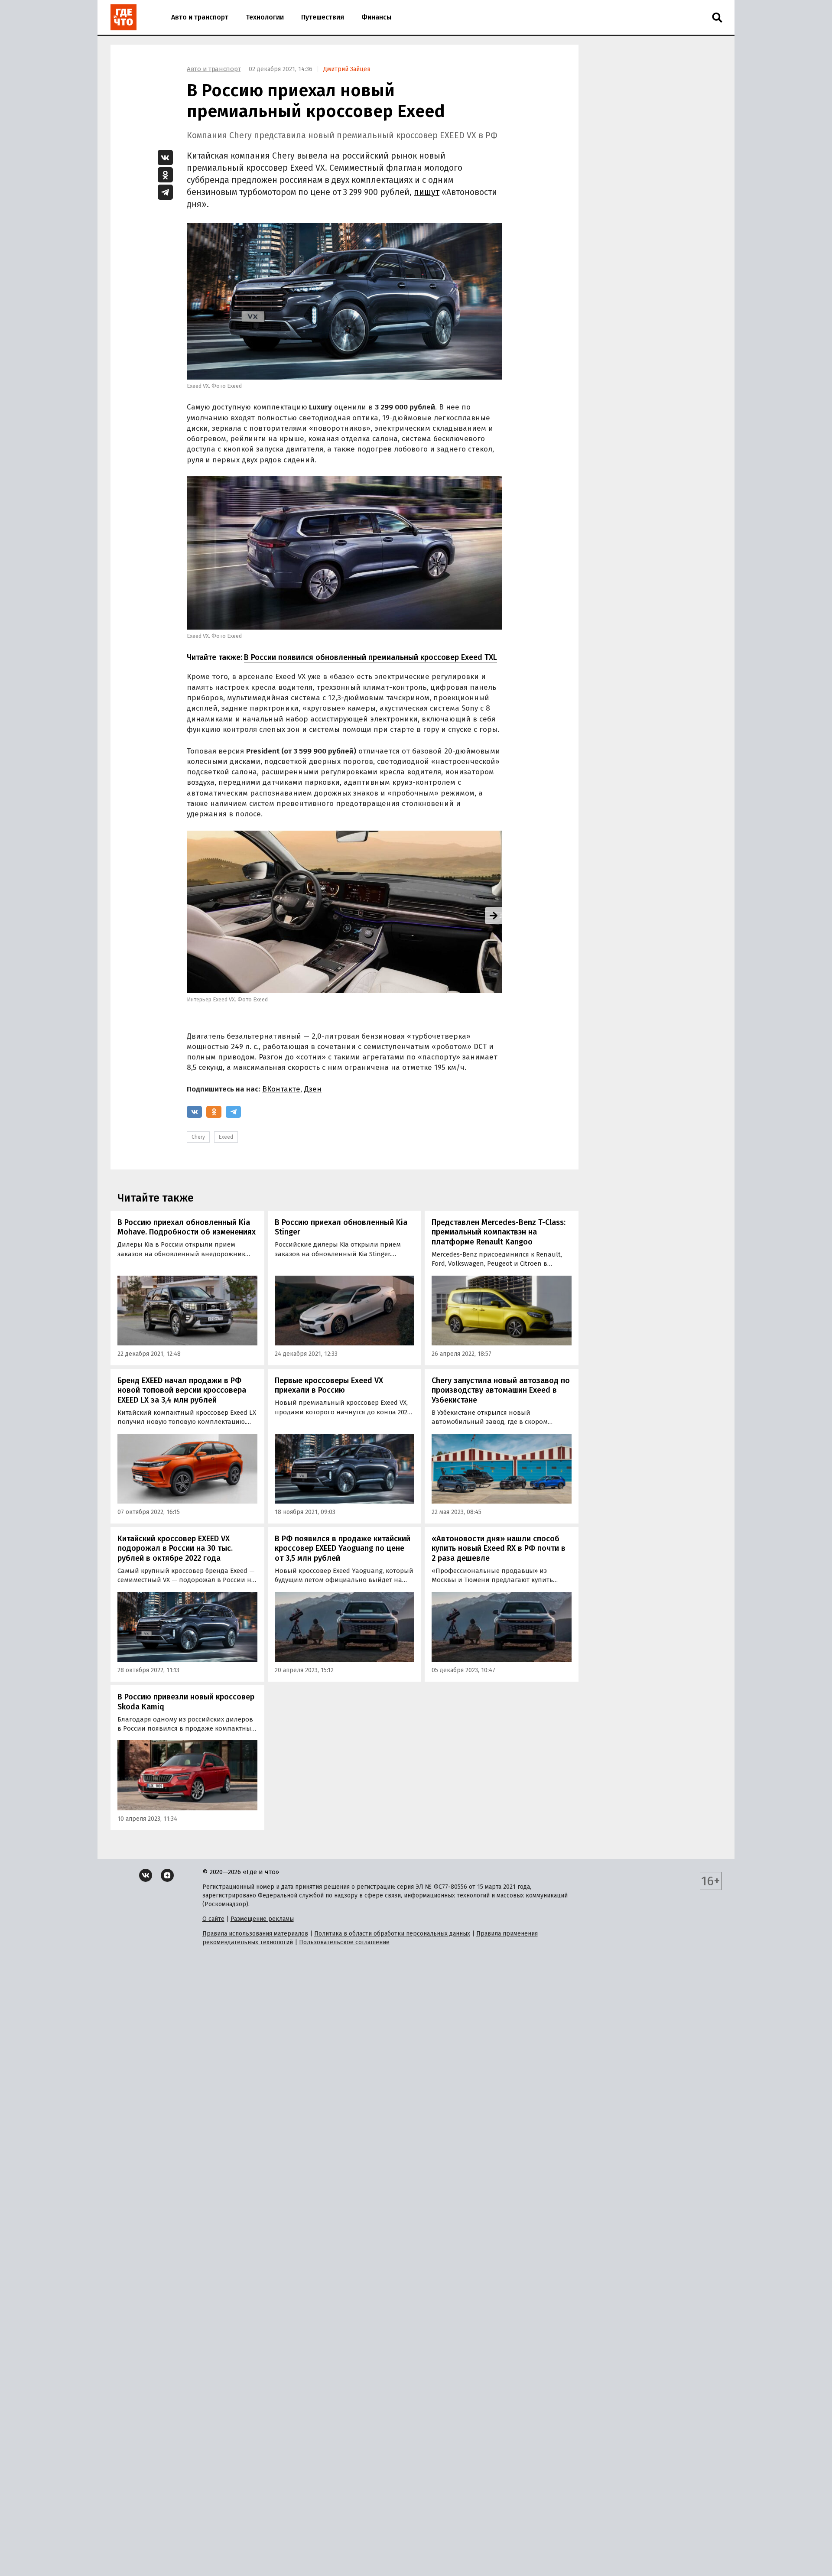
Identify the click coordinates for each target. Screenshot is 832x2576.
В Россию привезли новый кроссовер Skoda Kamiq (186, 1702)
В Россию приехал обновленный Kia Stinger (341, 1227)
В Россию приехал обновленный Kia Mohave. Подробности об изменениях (187, 1227)
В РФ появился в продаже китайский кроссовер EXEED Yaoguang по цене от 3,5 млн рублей (343, 1548)
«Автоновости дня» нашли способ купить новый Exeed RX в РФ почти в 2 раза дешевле (499, 1548)
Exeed (226, 1137)
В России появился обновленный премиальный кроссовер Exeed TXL (370, 657)
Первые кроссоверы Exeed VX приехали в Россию (329, 1385)
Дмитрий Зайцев (347, 69)
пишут (427, 192)
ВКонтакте (281, 1089)
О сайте (213, 1919)
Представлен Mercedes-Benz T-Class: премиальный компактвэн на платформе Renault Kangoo (499, 1232)
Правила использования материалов (255, 1934)
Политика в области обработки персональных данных (392, 1934)
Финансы (376, 17)
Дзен (313, 1089)
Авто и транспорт (200, 17)
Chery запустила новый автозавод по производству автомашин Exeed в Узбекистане (501, 1390)
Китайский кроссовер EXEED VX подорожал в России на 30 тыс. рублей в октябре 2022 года (175, 1548)
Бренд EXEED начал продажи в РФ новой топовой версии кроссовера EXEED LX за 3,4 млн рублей (182, 1390)
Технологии (265, 17)
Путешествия (323, 17)
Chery (198, 1137)
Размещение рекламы (262, 1919)
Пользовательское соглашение (344, 1942)
